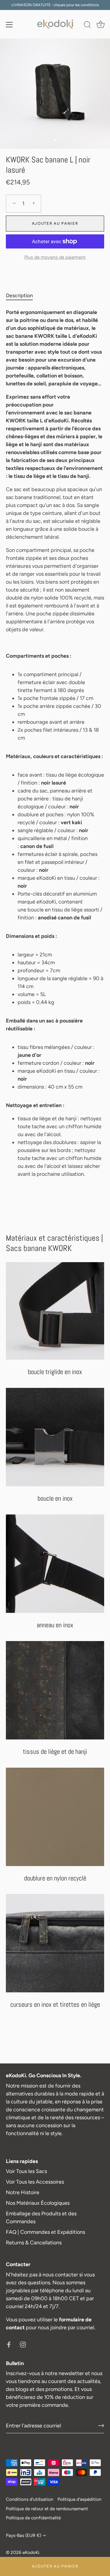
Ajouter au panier (55, 2566)
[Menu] (9, 25)
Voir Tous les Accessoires (35, 2182)
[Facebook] (9, 2344)
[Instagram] (23, 2344)
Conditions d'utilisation (30, 2499)
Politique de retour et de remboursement (47, 2509)
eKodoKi (31, 2552)
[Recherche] (87, 26)
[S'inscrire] (101, 2426)
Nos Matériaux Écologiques (38, 2203)
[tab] (22, 296)
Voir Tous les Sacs (26, 2171)
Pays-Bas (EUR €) (23, 2535)
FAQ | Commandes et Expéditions (45, 2232)
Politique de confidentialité (33, 2518)
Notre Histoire (23, 2192)
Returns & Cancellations (34, 2243)
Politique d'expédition (79, 2499)
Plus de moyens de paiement (55, 257)
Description (19, 295)
